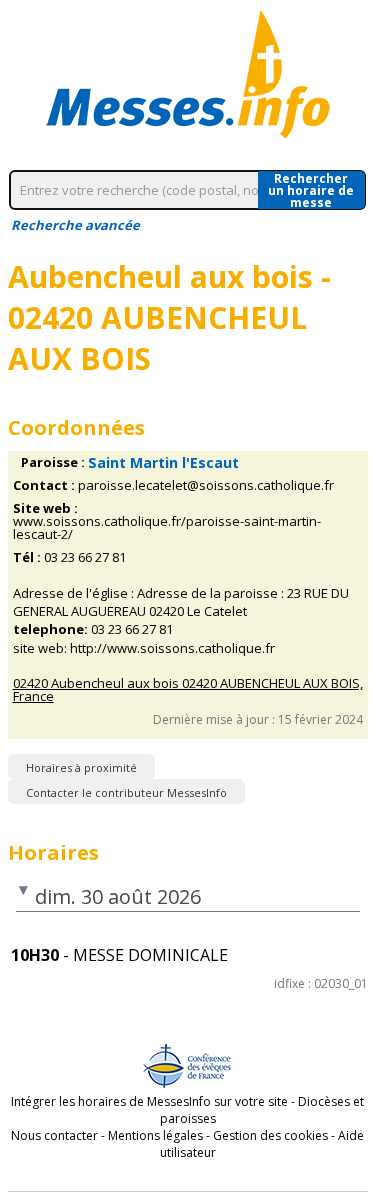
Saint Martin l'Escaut (163, 462)
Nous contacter (54, 1135)
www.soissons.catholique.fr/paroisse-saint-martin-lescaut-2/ (167, 528)
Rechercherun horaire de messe (311, 190)
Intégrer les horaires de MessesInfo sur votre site (149, 1101)
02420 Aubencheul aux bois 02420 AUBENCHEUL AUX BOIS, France (188, 690)
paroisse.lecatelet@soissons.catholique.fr (206, 485)
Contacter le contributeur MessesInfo (126, 792)
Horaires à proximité (81, 767)
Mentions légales (155, 1135)
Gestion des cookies (270, 1135)
